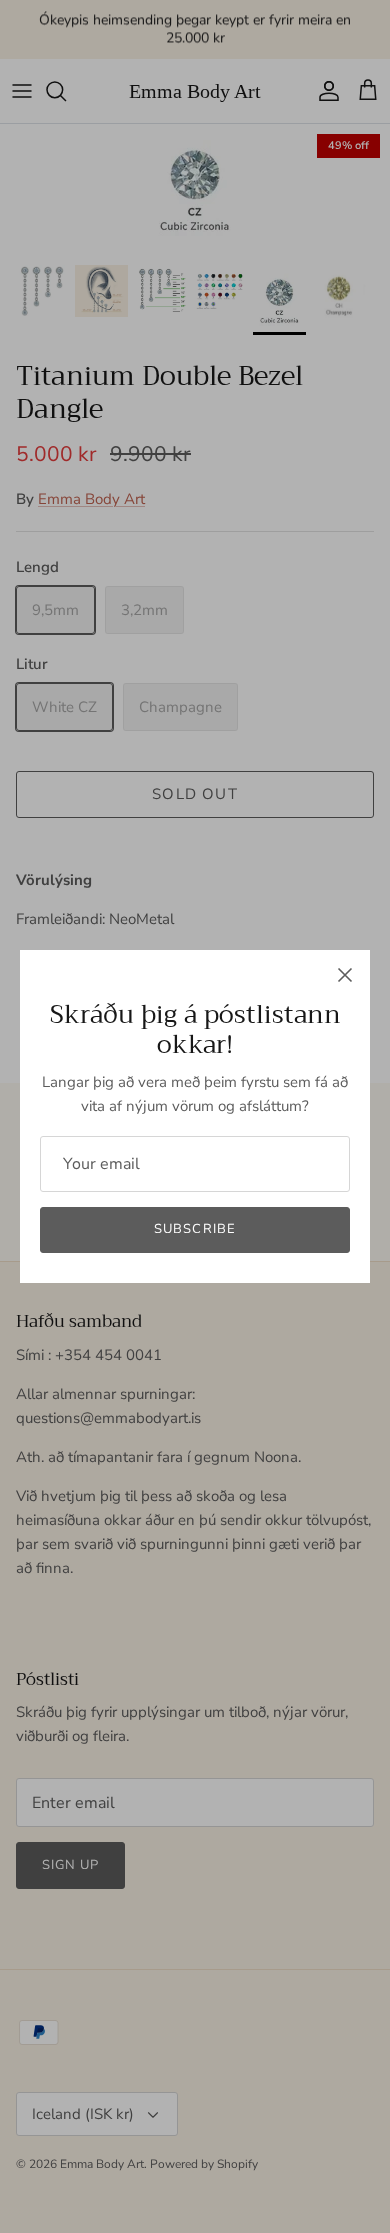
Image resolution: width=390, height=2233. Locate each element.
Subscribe (194, 1229)
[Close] (345, 975)
